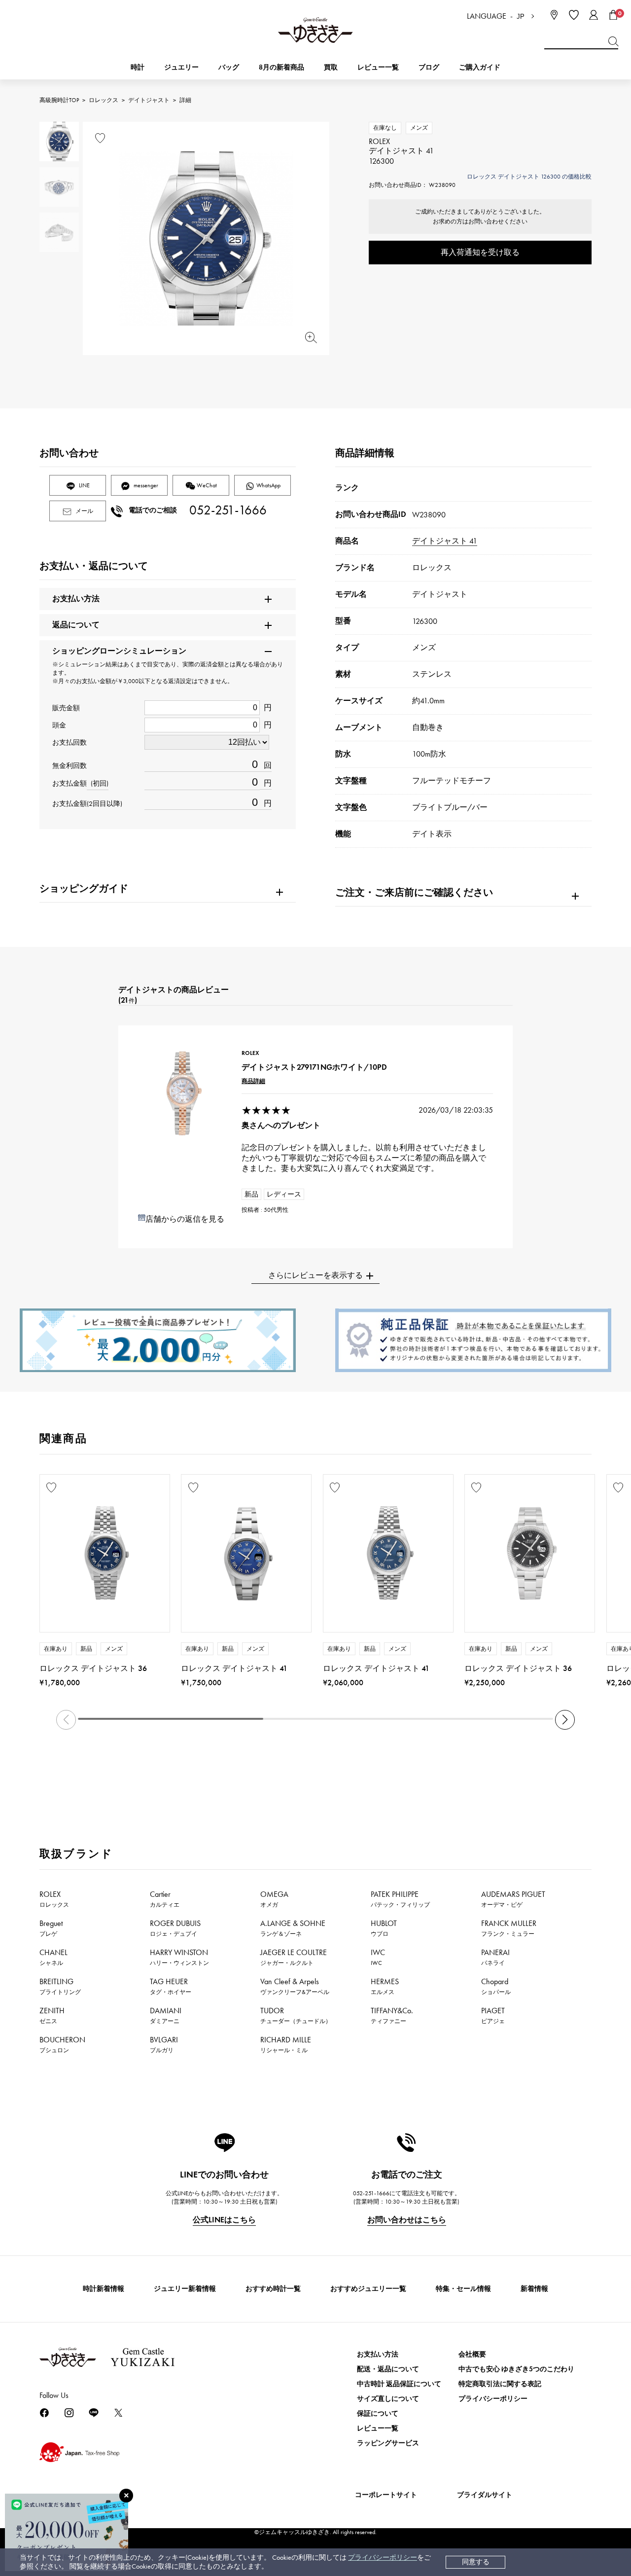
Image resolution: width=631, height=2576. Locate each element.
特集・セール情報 (463, 2289)
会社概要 (472, 2354)
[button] (565, 1720)
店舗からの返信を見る (185, 1219)
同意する (476, 2562)
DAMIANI (166, 2015)
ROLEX (54, 1899)
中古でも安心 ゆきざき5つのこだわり (516, 2369)
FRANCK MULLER (509, 1928)
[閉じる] (126, 2496)
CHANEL (53, 1957)
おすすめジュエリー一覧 (368, 2289)
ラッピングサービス (388, 2443)
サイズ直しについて (388, 2399)
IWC (378, 1957)
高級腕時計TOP (59, 100)
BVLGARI (164, 2044)
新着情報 (534, 2289)
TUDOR (296, 2015)
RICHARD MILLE (286, 2044)
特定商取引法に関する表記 (500, 2384)
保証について (378, 2413)
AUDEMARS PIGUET (513, 1899)
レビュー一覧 (378, 2428)
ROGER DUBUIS (175, 1928)
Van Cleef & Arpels (295, 1986)
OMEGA (274, 1899)
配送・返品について (388, 2369)
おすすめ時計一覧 (273, 2289)
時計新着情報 (104, 2289)
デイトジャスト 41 (445, 541)
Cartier (165, 1899)
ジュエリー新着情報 (185, 2289)
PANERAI (495, 1957)
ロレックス (104, 100)
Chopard (496, 1986)
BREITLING (60, 1986)
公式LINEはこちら (224, 2220)
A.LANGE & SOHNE (293, 1928)
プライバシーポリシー (383, 2558)
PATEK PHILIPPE (400, 1899)
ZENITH (52, 2015)
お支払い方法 (378, 2354)
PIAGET (493, 2015)
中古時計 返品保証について (399, 2384)
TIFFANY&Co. (392, 2015)
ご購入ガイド (480, 67)
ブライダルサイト (485, 2495)
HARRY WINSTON (179, 1957)
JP (521, 17)
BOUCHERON (62, 2044)
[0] (613, 15)
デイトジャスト (149, 100)
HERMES (385, 1986)
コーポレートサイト (386, 2495)
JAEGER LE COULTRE (294, 1957)
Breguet (51, 1928)
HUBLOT (384, 1928)
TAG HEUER (171, 1986)
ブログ (429, 67)
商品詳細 (253, 1081)
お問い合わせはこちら (407, 2220)
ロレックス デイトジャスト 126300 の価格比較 (529, 177)
